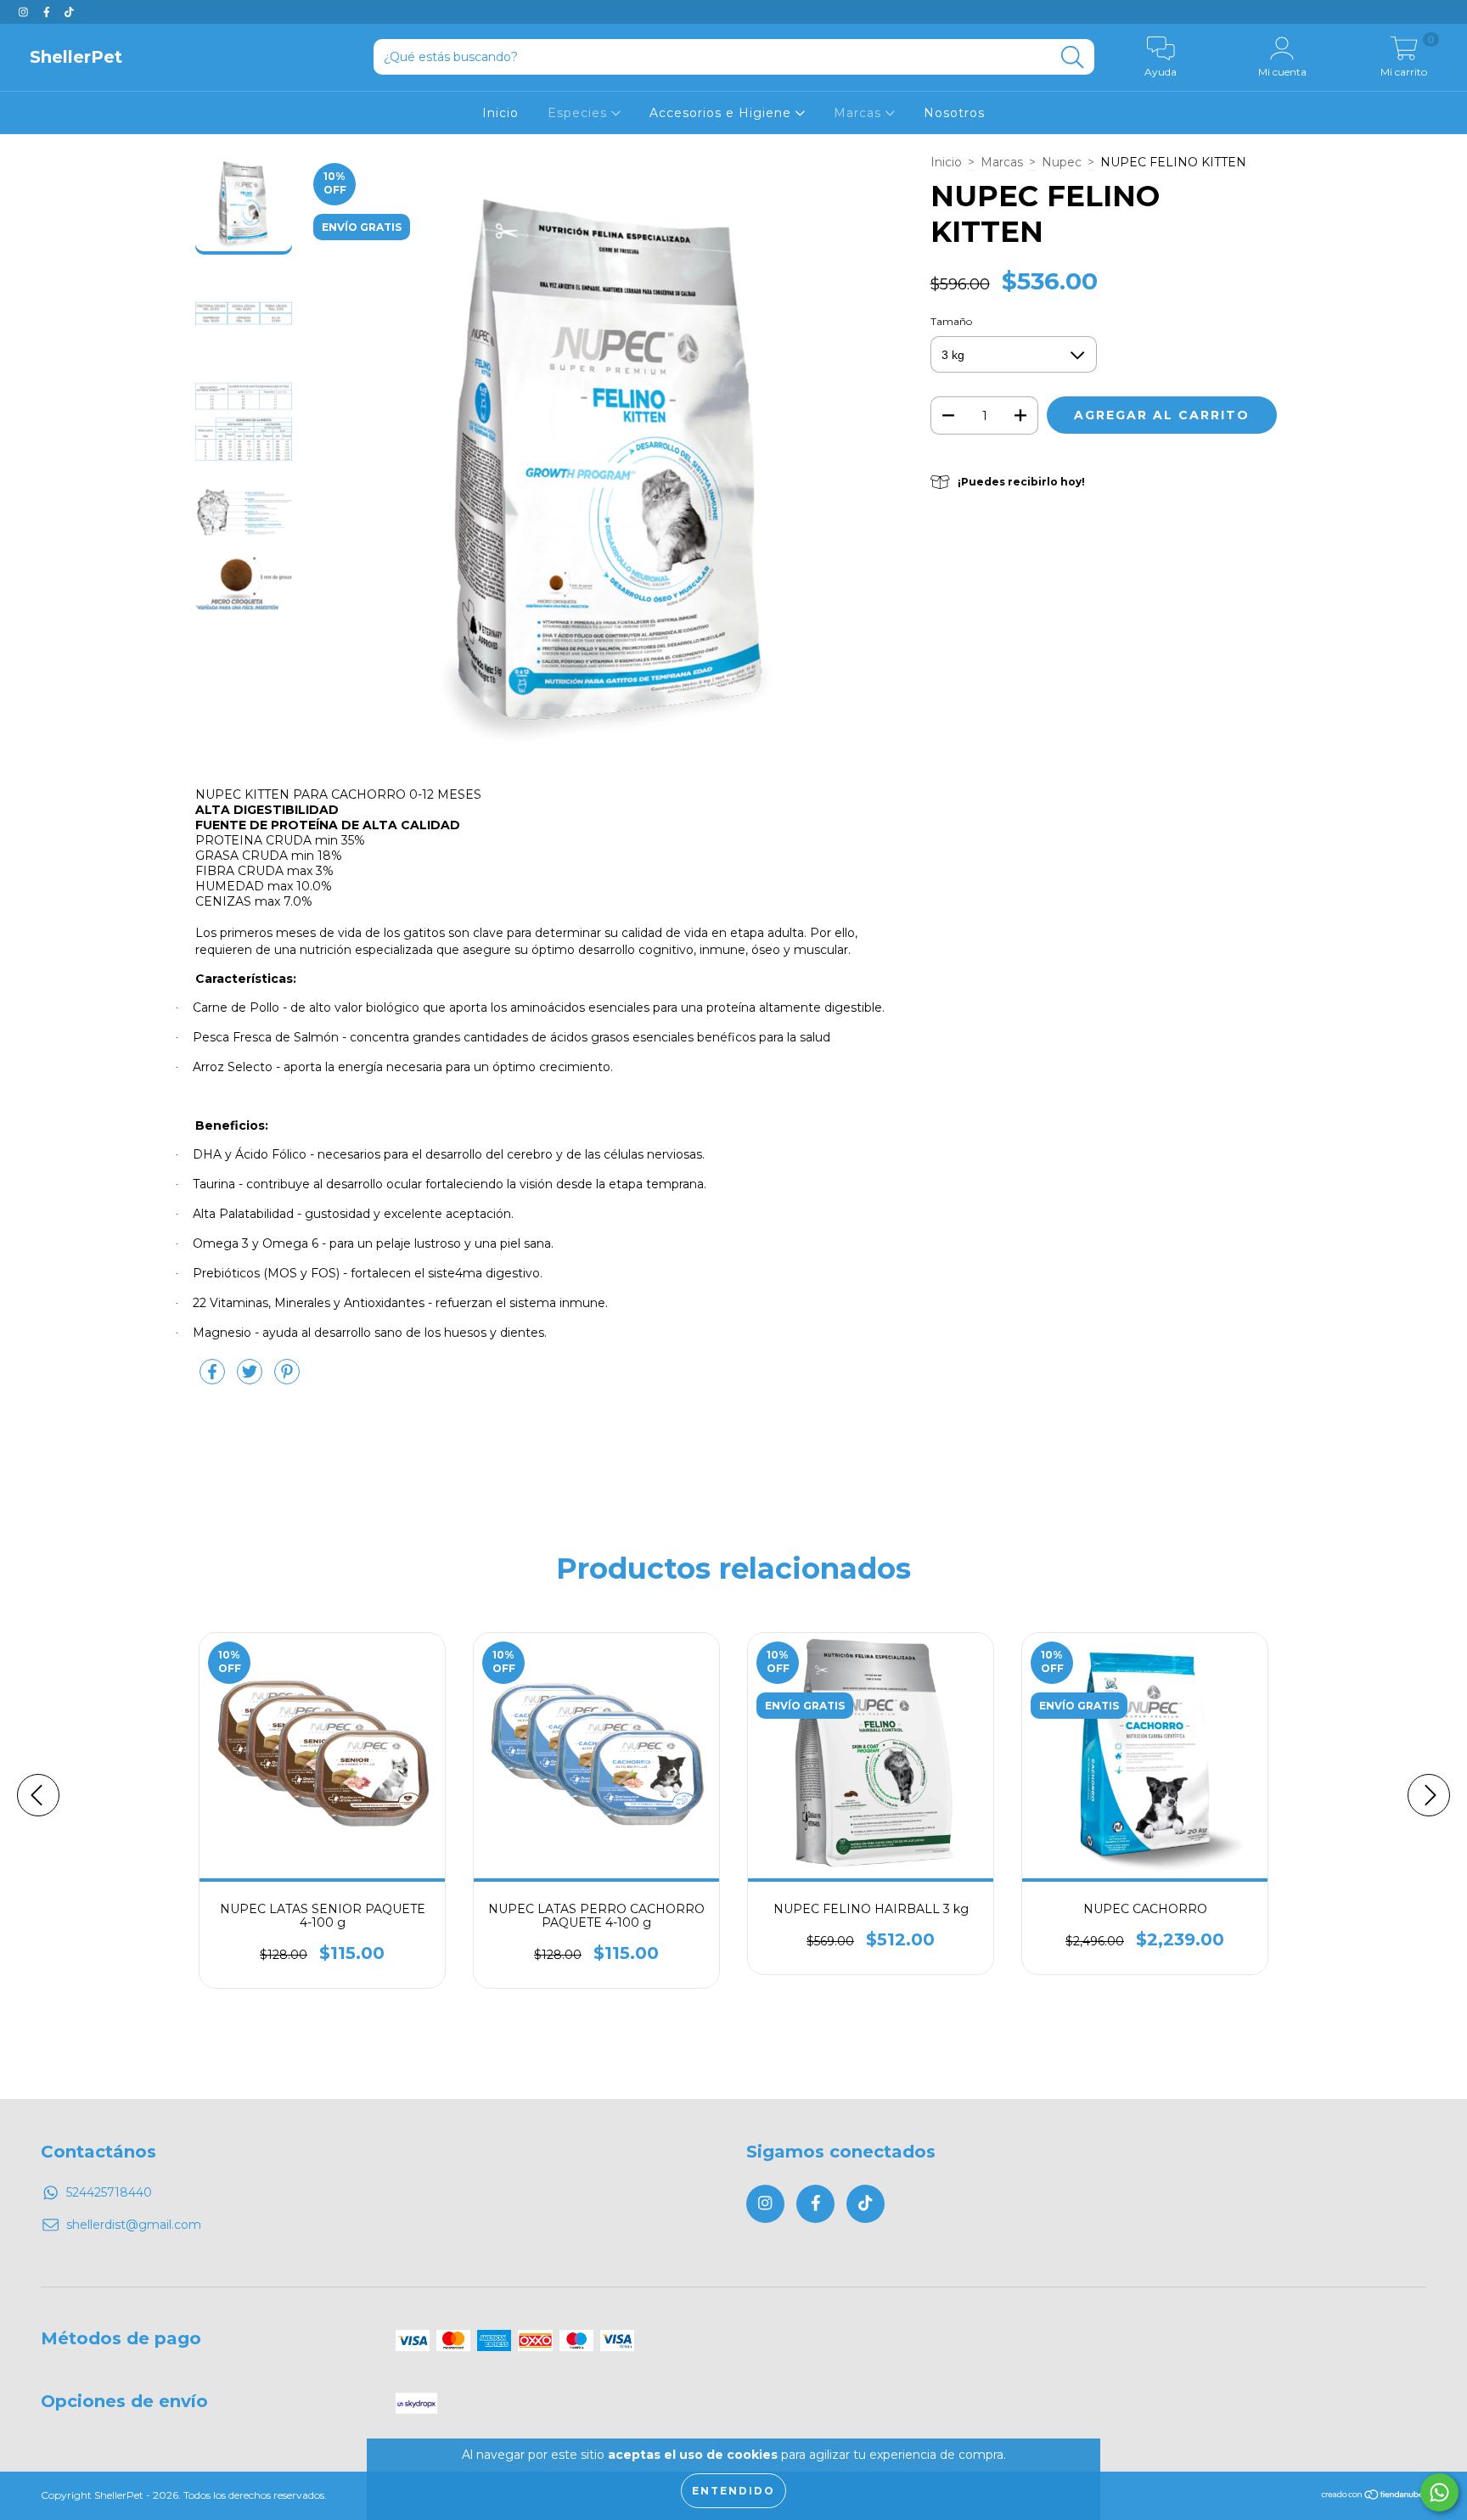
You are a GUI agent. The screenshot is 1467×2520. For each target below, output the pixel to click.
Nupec (1062, 162)
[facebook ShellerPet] (48, 12)
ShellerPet (76, 57)
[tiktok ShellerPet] (69, 12)
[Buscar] (1072, 57)
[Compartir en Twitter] (251, 1378)
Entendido (733, 2491)
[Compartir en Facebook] (214, 1378)
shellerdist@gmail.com (134, 2225)
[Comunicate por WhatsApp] (1439, 2492)
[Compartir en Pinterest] (287, 1378)
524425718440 (109, 2192)
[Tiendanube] (1373, 2497)
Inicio (500, 113)
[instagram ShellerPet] (25, 12)
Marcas (860, 113)
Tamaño (951, 321)
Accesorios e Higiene (722, 113)
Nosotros (954, 113)
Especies (579, 113)
